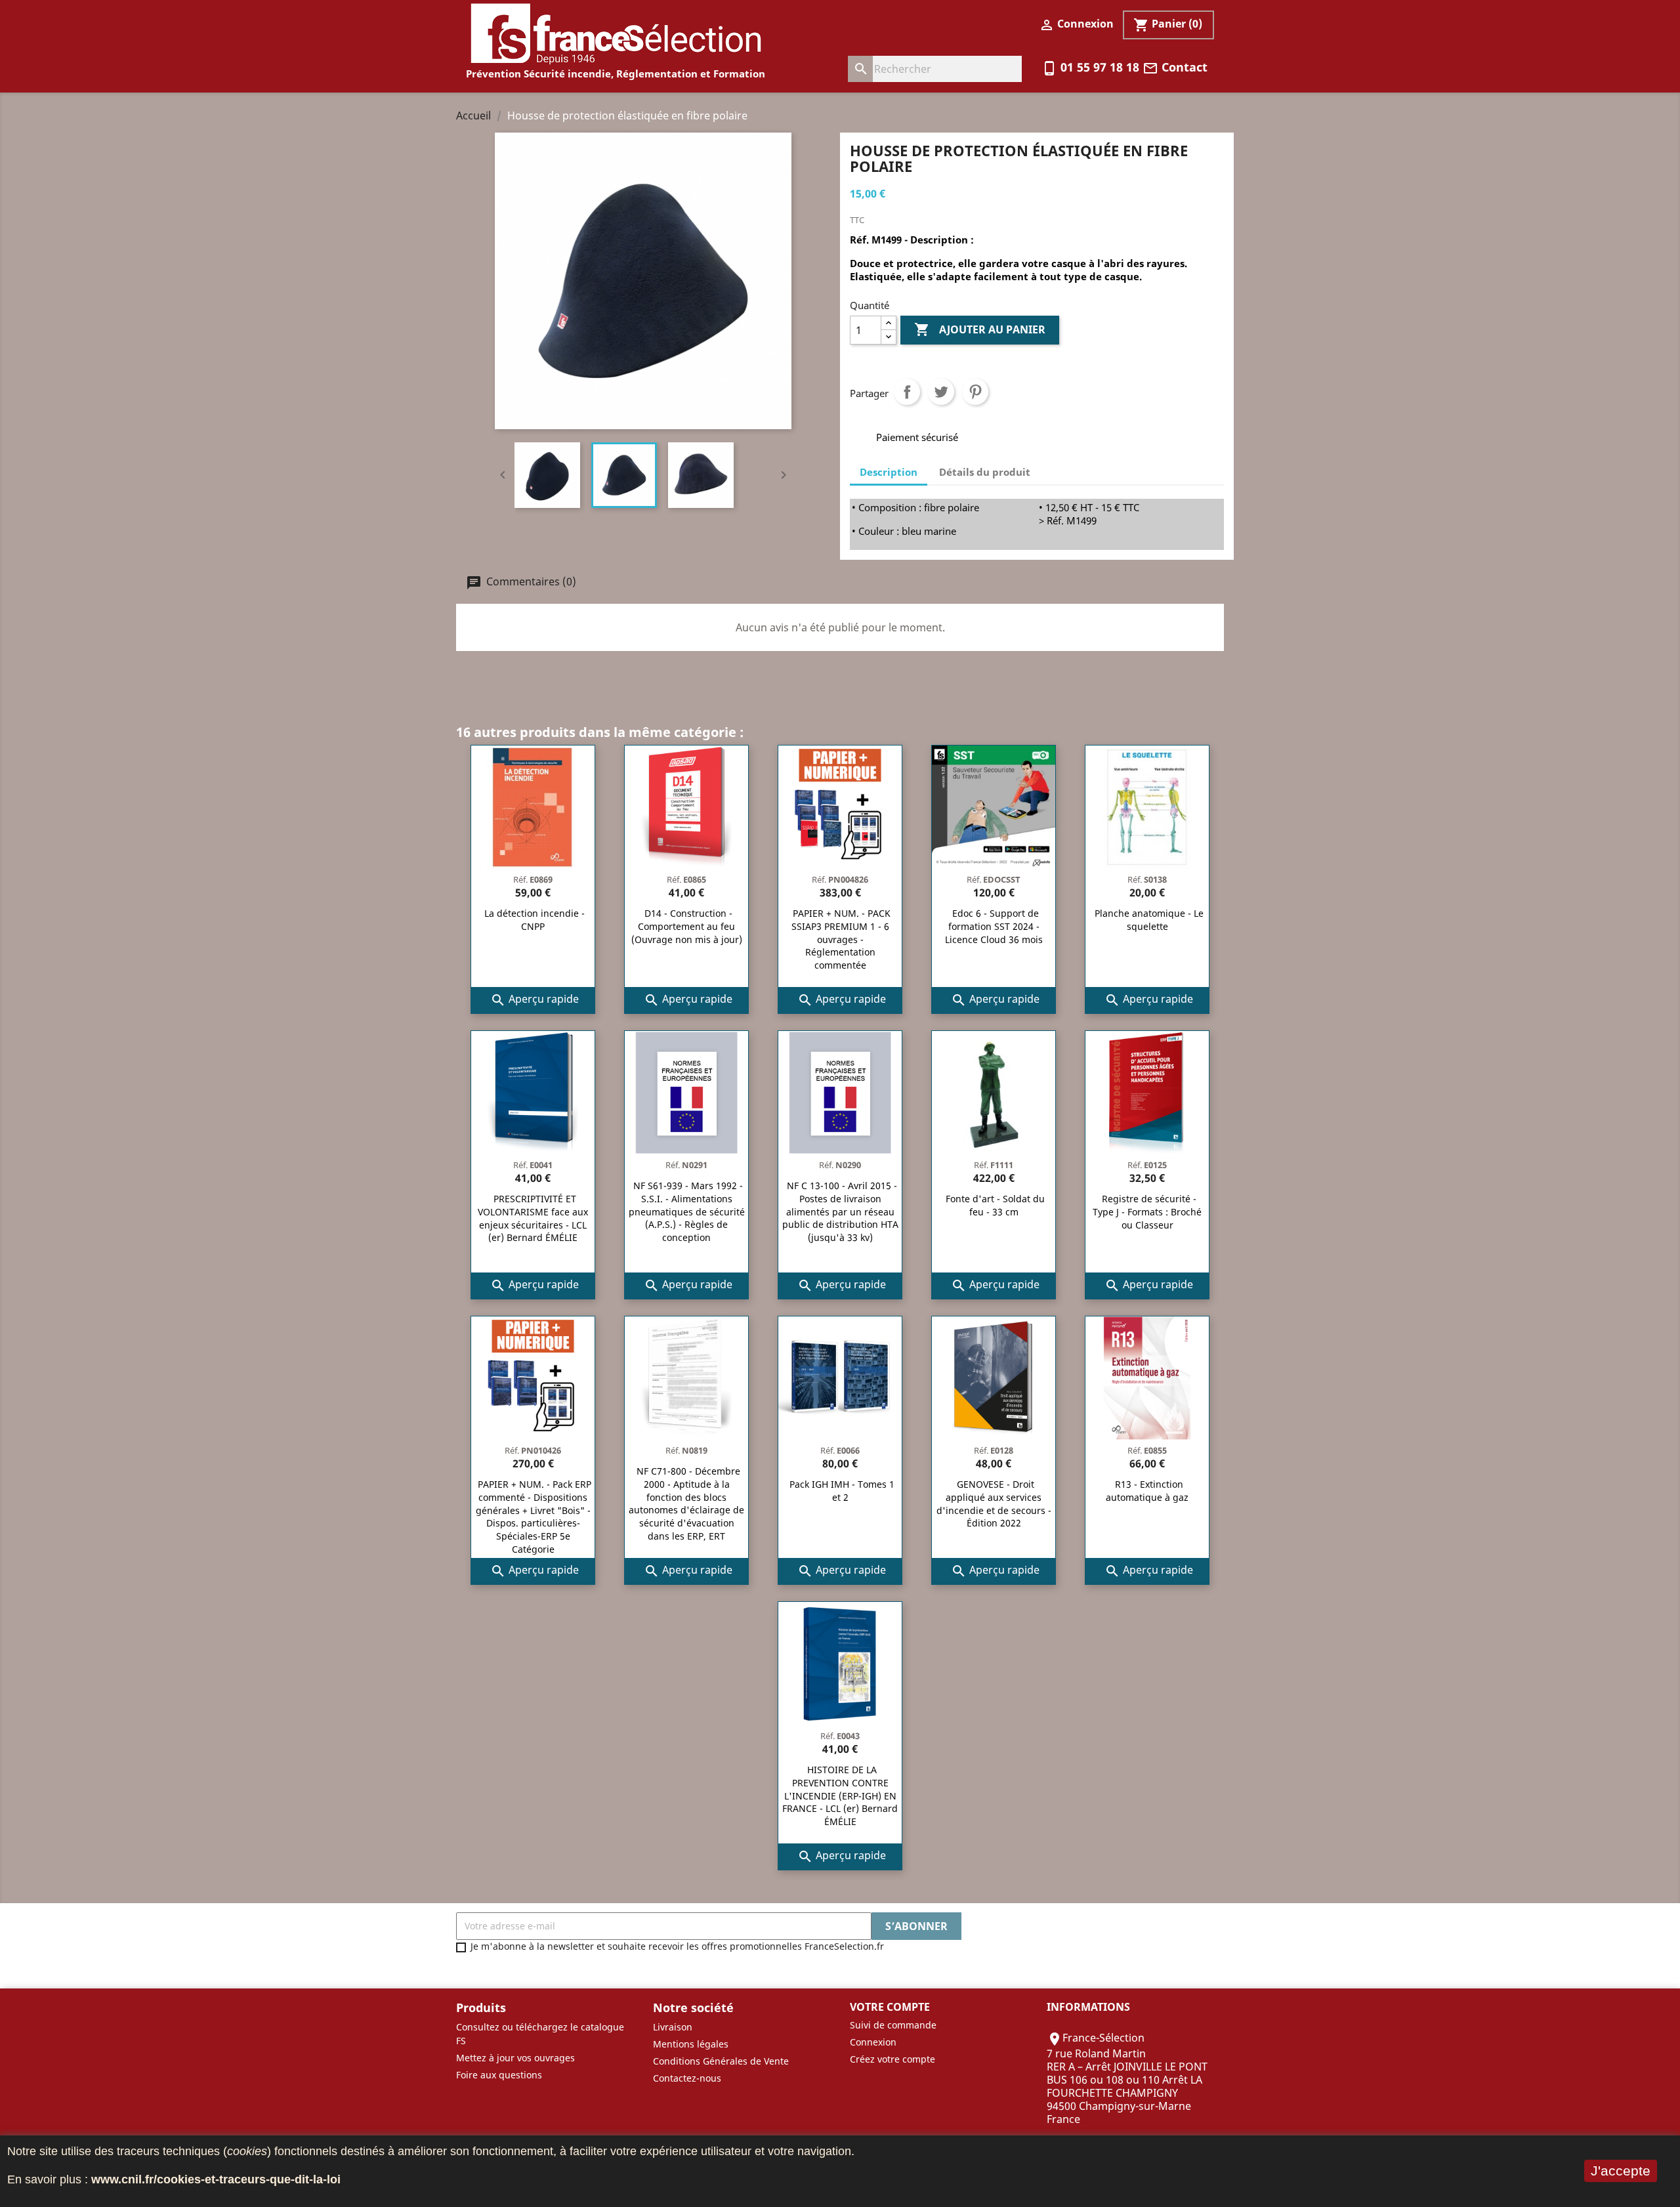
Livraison (673, 2027)
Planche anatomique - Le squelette (1149, 920)
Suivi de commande (893, 2025)
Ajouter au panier (980, 329)
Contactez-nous (687, 2078)
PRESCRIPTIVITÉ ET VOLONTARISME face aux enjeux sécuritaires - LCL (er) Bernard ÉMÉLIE (533, 1218)
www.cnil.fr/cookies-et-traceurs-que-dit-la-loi (216, 2179)
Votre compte (890, 2007)
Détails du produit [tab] (985, 472)
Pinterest (975, 392)
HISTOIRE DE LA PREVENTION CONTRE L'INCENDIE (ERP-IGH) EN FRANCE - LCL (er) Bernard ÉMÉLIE (840, 1796)
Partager (907, 392)
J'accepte (1621, 2171)
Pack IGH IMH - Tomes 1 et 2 (842, 1491)
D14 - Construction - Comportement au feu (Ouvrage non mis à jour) (687, 926)
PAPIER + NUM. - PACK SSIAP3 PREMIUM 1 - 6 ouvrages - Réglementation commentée (841, 939)
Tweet (941, 392)
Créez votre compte (892, 2059)
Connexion (873, 2042)
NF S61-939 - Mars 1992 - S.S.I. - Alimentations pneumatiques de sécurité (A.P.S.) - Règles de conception (687, 1211)
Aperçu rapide (535, 1000)
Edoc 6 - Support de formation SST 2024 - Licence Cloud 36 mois (994, 926)
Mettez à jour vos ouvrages (515, 2058)
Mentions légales (691, 2044)
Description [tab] (889, 472)
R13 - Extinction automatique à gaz (1147, 1491)
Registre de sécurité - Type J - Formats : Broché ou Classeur (1147, 1212)
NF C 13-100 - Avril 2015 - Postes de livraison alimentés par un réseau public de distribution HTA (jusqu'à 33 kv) (840, 1211)
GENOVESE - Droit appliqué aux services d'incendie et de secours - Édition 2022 (994, 1503)
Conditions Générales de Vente (721, 2061)
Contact (1175, 67)
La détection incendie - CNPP (535, 920)
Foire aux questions (499, 2075)
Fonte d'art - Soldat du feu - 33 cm (995, 1205)
